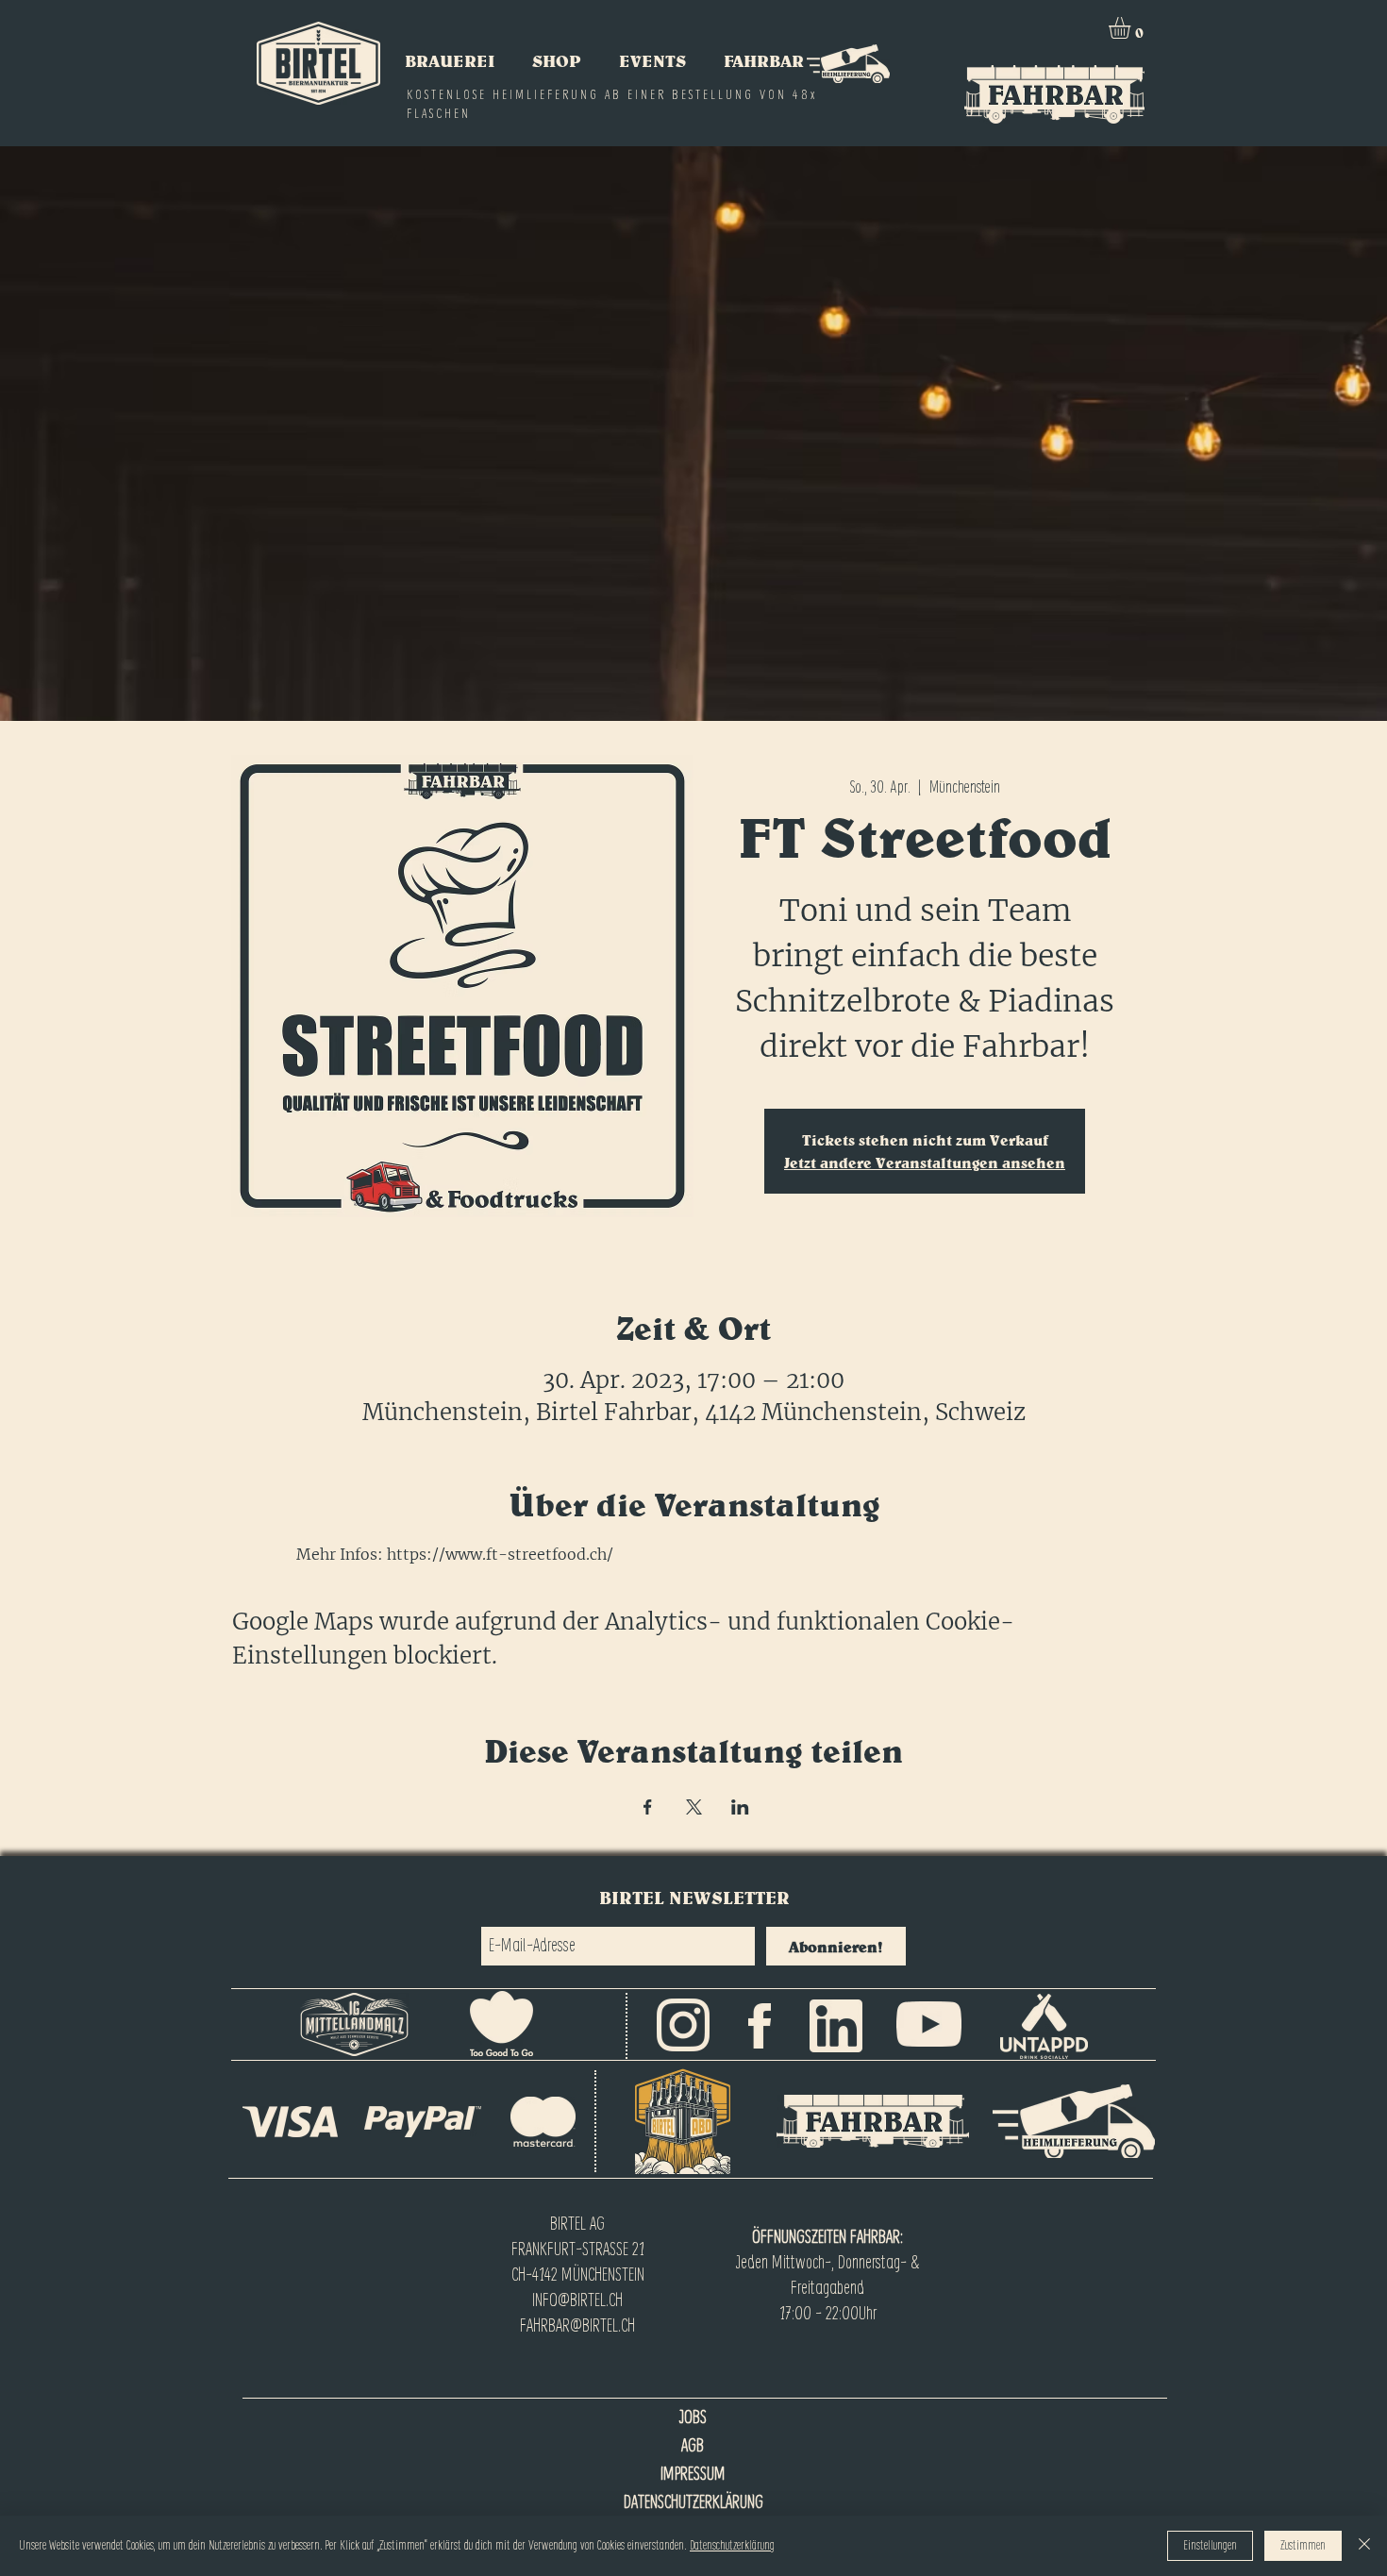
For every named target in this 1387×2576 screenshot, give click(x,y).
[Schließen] (1364, 2546)
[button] (1132, 28)
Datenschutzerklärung (732, 2546)
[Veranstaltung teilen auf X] (694, 1807)
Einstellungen (1210, 2546)
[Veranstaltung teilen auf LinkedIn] (740, 1807)
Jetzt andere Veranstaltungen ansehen (925, 1163)
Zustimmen (1303, 2546)
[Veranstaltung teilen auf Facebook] (648, 1807)
